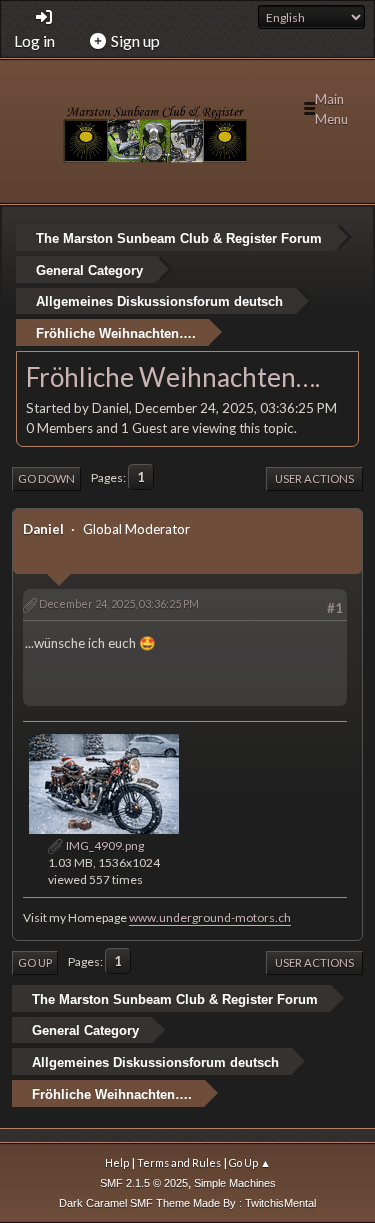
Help (117, 1162)
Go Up (35, 962)
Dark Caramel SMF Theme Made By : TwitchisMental (187, 1203)
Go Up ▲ (250, 1162)
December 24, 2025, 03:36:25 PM (119, 603)
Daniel (43, 529)
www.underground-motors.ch (210, 917)
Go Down (46, 478)
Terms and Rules (179, 1162)
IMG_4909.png (104, 845)
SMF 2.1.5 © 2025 (144, 1183)
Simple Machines (235, 1183)
